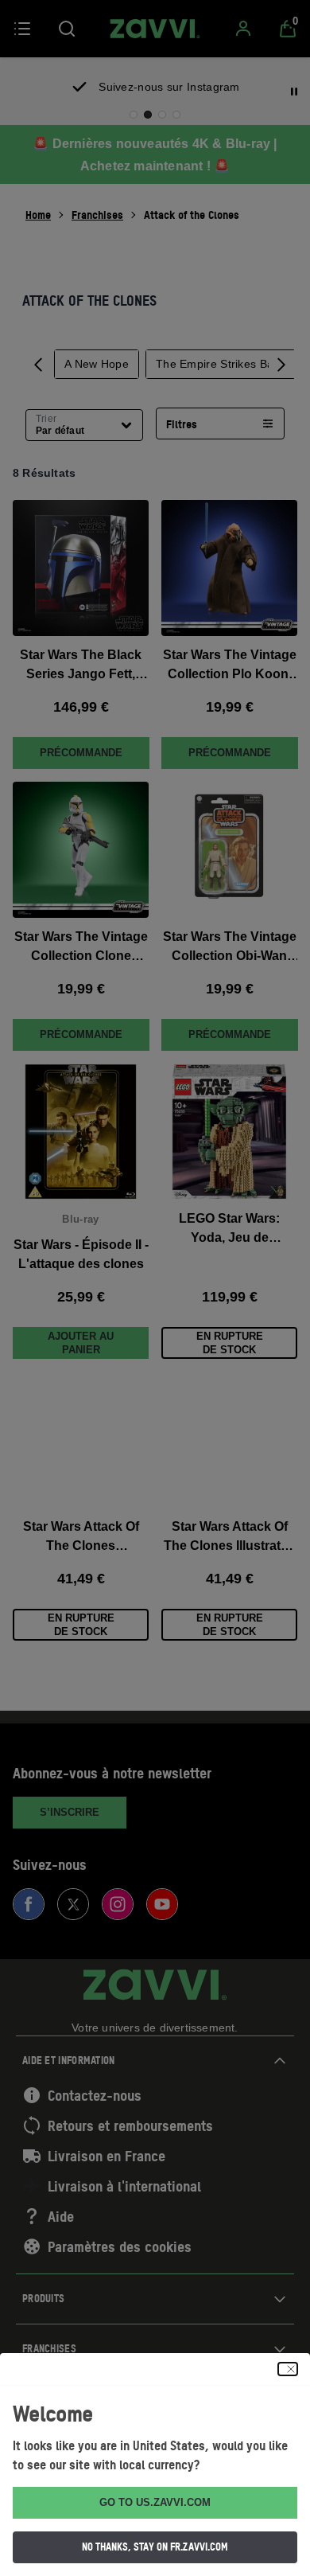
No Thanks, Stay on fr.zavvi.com (155, 2547)
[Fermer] (288, 2369)
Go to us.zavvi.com (155, 2502)
